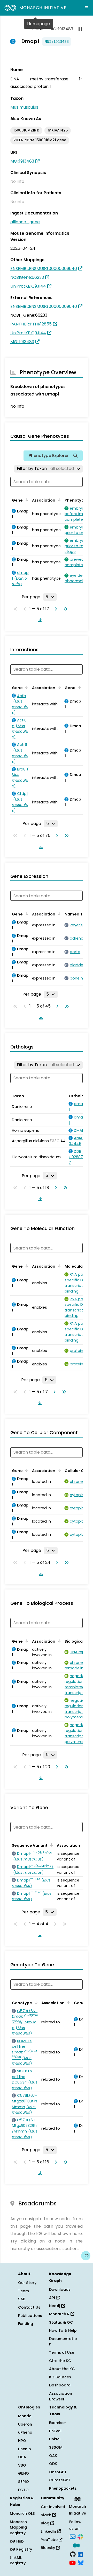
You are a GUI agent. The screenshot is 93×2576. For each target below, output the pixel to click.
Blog (46, 2523)
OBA (22, 2457)
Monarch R (60, 2314)
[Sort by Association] (58, 500)
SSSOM (56, 2447)
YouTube (50, 2540)
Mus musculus (24, 107)
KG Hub (17, 2541)
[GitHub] (73, 2554)
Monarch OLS (22, 2513)
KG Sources (60, 2377)
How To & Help (63, 2330)
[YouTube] (72, 2563)
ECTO (23, 2490)
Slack (47, 2515)
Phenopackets (63, 2488)
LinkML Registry (18, 2560)
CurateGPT (60, 2480)
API (53, 2298)
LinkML (55, 2439)
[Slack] (80, 2536)
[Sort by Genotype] (35, 2002)
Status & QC (61, 2322)
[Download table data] (39, 620)
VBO (22, 2465)
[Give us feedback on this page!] (86, 2256)
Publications (30, 2316)
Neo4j (55, 2306)
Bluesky (48, 2548)
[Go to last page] (64, 609)
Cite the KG (60, 2361)
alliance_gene (25, 222)
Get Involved (53, 2507)
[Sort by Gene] (26, 500)
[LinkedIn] (80, 2554)
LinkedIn (49, 2531)
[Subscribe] (73, 2536)
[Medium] (76, 2545)
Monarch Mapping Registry (18, 2527)
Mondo (25, 2416)
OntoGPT (58, 2472)
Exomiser (58, 2423)
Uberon (25, 2424)
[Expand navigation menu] (87, 8)
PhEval (55, 2431)
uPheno (25, 2432)
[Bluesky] (81, 2563)
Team (24, 2291)
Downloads (60, 2289)
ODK (53, 2464)
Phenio (25, 2449)
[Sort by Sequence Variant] (51, 1845)
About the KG (62, 2369)
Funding (26, 2324)
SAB (22, 2299)
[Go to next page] (55, 609)
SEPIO (24, 2482)
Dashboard (60, 2385)
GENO (24, 2473)
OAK (53, 2456)
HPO (22, 2441)
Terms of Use (62, 2352)
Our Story (27, 2283)
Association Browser (61, 2396)
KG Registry (21, 2549)
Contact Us (29, 2307)
